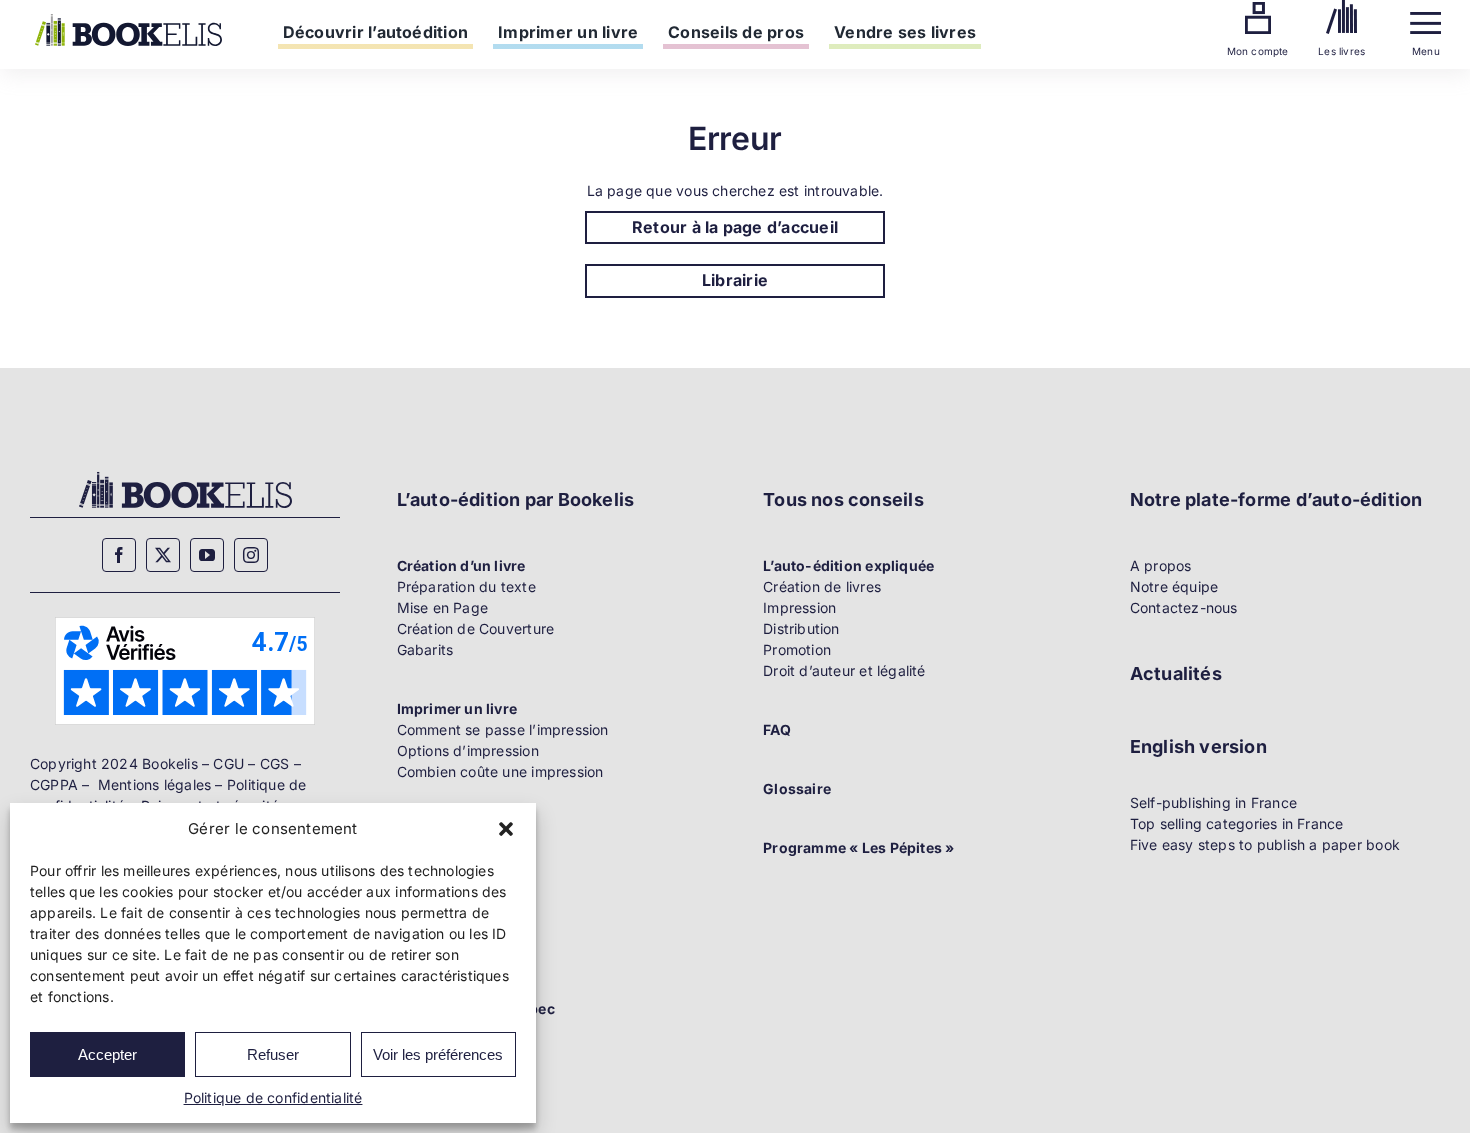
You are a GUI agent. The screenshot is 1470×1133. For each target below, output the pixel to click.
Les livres (1341, 51)
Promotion (797, 649)
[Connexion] (1258, 8)
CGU (228, 763)
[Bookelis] (128, 20)
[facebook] (119, 555)
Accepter (107, 1054)
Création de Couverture (476, 628)
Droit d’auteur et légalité (844, 670)
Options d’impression (468, 750)
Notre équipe (1174, 586)
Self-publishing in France (1213, 802)
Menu (1426, 51)
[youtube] (207, 555)
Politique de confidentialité (273, 1097)
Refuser (273, 1054)
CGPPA (54, 784)
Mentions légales (154, 784)
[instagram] (251, 555)
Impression (799, 607)
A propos (1161, 565)
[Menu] (1425, 18)
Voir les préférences (438, 1054)
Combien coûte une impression (500, 771)
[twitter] (163, 555)
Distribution (801, 628)
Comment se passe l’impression (503, 729)
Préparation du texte (466, 586)
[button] (506, 829)
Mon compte (1258, 51)
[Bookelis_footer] (185, 474)
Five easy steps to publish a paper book (1265, 844)
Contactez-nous (1184, 607)
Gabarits (425, 649)
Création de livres (822, 586)
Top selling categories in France (1237, 823)
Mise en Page (443, 607)
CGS (275, 763)
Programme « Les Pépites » (858, 847)
